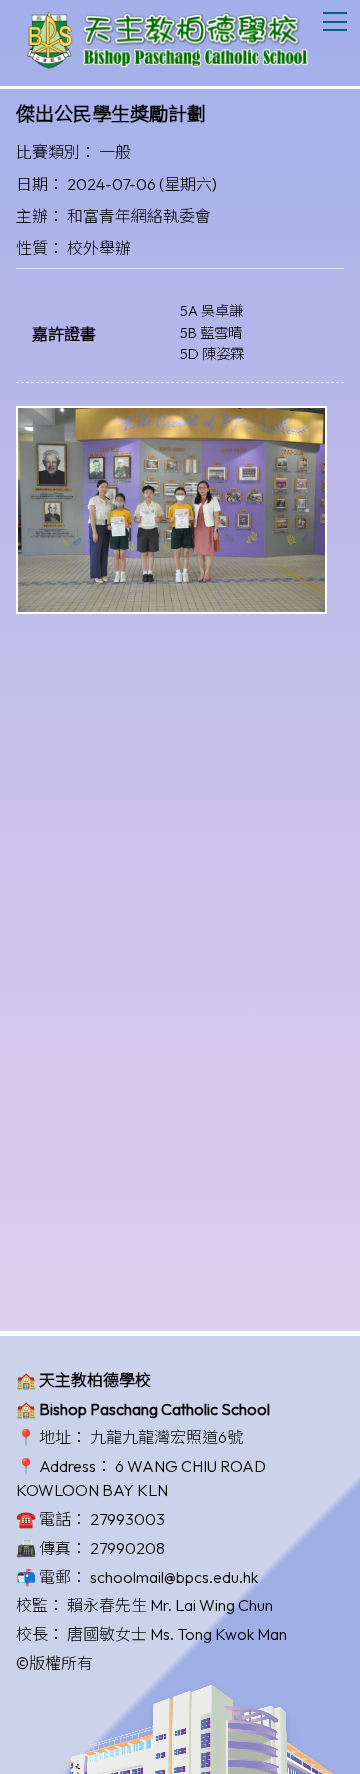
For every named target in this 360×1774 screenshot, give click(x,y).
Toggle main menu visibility (335, 20)
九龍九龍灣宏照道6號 (166, 1437)
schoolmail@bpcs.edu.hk (174, 1577)
